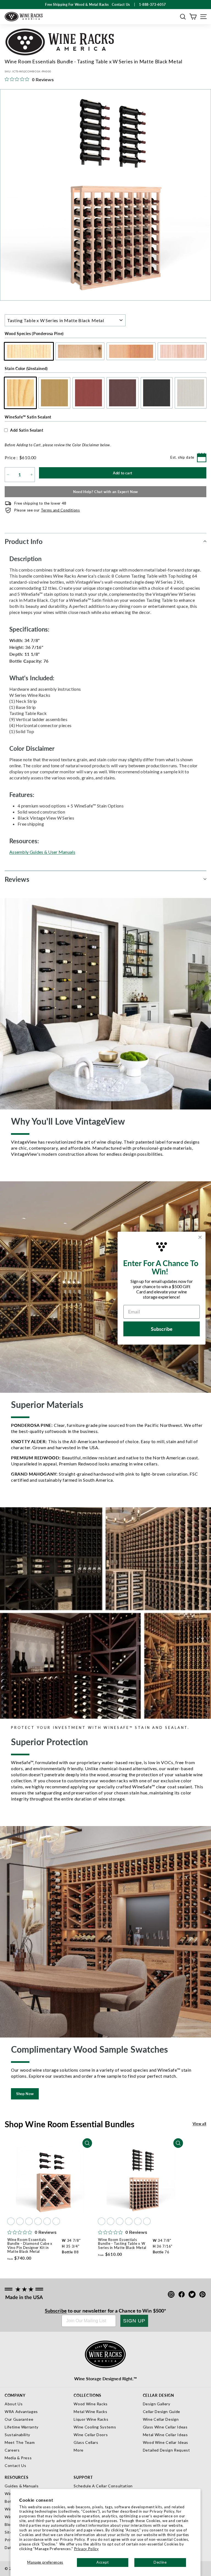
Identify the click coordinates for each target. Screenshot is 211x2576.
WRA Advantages (21, 2412)
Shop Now (25, 2094)
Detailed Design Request (166, 2450)
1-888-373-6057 (152, 5)
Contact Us (16, 2465)
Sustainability (17, 2435)
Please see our (47, 510)
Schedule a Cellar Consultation (103, 2486)
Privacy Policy (87, 2549)
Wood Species (34, 333)
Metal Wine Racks (90, 2412)
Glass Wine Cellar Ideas (165, 2427)
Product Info (24, 541)
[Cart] (193, 17)
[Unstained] (11, 2221)
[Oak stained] (20, 2221)
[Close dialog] (200, 1237)
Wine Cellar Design (161, 2419)
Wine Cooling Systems (95, 2427)
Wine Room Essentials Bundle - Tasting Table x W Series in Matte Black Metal (122, 2244)
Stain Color (26, 368)
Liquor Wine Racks (91, 2419)
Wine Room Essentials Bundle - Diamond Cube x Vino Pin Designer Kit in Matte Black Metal (30, 2246)
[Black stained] (47, 2221)
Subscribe (56, 2310)
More (79, 2450)
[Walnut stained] (38, 2221)
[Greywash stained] (56, 2221)
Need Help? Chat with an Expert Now (105, 492)
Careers (12, 2450)
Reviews (17, 879)
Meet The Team (20, 2442)
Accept (103, 2562)
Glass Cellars (86, 2442)
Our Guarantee (19, 2419)
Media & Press (18, 2458)
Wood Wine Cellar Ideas (166, 2442)
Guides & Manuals (22, 2486)
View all (199, 2124)
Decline (160, 2562)
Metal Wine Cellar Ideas (165, 2435)
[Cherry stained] (29, 2221)
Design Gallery (157, 2404)
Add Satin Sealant (27, 430)
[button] (183, 17)
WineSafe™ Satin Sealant (28, 417)
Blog (9, 2524)
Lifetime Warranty (22, 2427)
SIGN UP (134, 2321)
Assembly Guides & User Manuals (42, 852)
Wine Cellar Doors (91, 2435)
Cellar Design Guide (162, 2412)
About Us (14, 2404)
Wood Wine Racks (91, 2404)
